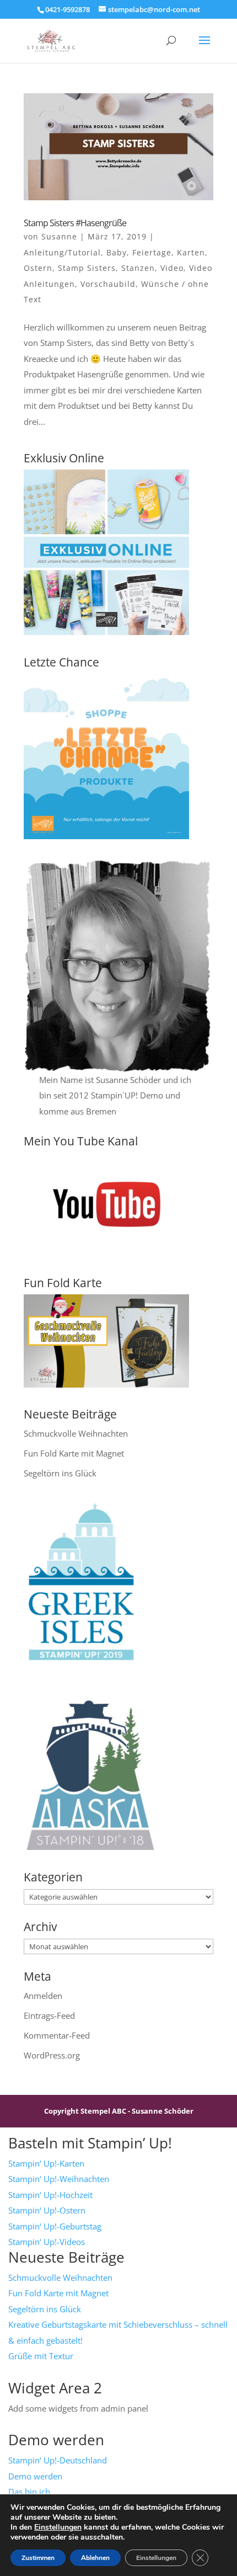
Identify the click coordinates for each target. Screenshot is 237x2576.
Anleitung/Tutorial (62, 252)
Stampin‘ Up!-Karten (46, 2163)
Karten (191, 252)
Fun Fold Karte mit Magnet (74, 1453)
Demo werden (35, 2476)
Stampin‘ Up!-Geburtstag (55, 2226)
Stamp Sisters (87, 268)
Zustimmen (38, 2558)
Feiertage (152, 252)
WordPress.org (52, 2055)
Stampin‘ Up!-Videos (47, 2242)
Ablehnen (95, 2558)
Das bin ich (29, 2492)
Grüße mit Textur (41, 2356)
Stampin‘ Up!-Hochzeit (50, 2195)
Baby (117, 252)
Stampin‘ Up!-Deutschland (58, 2460)
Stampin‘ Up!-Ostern (47, 2210)
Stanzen (138, 268)
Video (172, 268)
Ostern (38, 268)
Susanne (59, 236)
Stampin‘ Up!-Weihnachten (59, 2179)
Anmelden (43, 1996)
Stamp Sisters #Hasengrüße (75, 223)
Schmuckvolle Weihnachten (76, 1433)
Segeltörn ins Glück (60, 1473)
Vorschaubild (108, 284)
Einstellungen (58, 2527)
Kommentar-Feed (57, 2035)
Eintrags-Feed (49, 2015)
